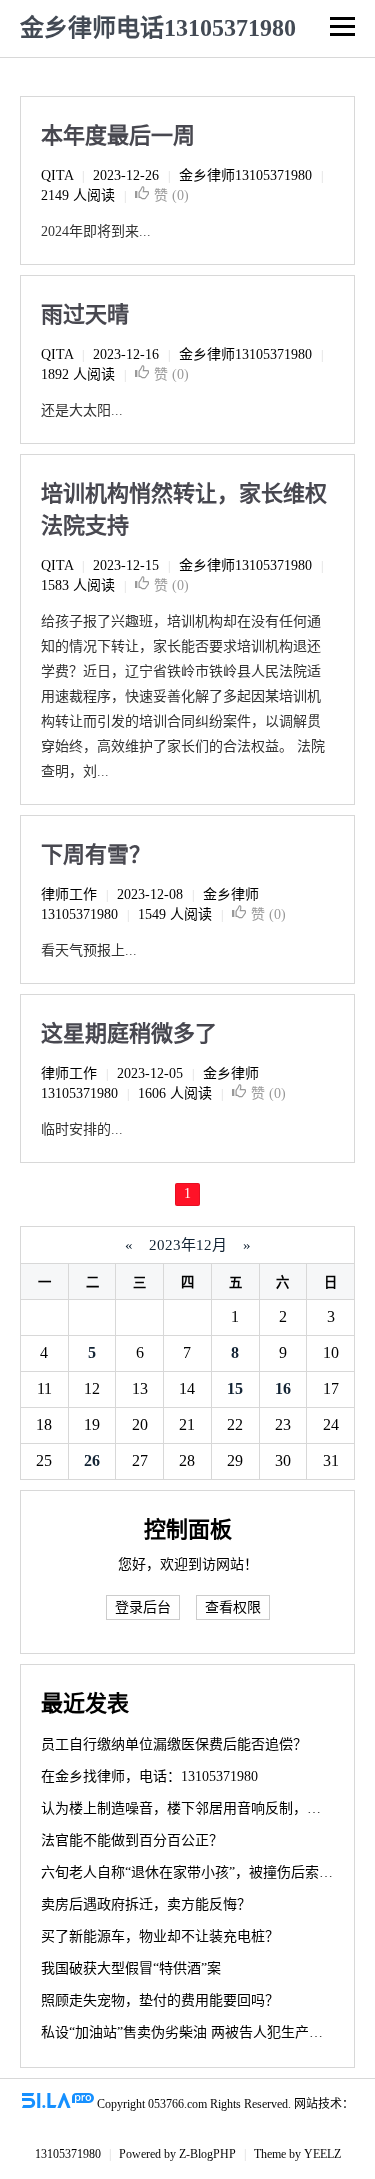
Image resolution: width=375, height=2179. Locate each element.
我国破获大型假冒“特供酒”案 (131, 1968)
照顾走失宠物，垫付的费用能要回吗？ (160, 2000)
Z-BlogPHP (207, 2154)
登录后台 (143, 1607)
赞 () (171, 195)
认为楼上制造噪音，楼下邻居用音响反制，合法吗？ (202, 1808)
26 (92, 1460)
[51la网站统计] (58, 2104)
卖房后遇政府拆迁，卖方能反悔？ (146, 1904)
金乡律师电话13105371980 (158, 28)
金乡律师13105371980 (245, 175)
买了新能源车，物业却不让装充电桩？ (160, 1936)
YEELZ (322, 2154)
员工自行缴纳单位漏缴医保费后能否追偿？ (174, 1744)
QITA (57, 175)
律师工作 (69, 894)
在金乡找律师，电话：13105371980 (149, 1776)
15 (235, 1388)
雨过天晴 (85, 314)
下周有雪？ (96, 854)
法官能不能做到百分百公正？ (132, 1840)
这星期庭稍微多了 (129, 1033)
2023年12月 (188, 1245)
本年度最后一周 (118, 135)
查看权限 (233, 1607)
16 (283, 1388)
